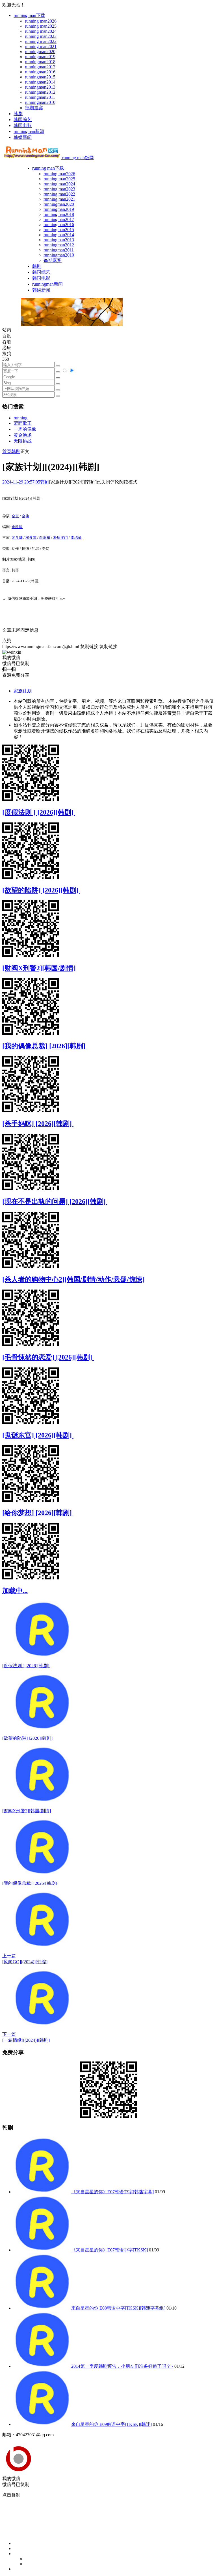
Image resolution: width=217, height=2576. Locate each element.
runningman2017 (40, 67)
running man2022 (41, 41)
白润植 (45, 538)
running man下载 (29, 15)
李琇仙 (76, 538)
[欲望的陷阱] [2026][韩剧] (41, 890)
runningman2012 (40, 92)
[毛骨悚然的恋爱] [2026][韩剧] (48, 1357)
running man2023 (41, 36)
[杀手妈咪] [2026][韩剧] (38, 1124)
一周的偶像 (25, 429)
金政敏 (17, 527)
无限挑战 (23, 441)
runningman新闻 (29, 131)
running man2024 (41, 31)
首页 (7, 451)
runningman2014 (40, 82)
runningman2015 (40, 77)
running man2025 (41, 26)
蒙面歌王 (23, 423)
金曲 (25, 516)
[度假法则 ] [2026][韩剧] (39, 812)
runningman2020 (40, 52)
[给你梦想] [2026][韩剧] (38, 1513)
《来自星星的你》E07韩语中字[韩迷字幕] (112, 2192)
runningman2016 (40, 72)
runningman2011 (40, 97)
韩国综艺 (23, 120)
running (20, 418)
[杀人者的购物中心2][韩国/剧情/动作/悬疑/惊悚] (73, 1279)
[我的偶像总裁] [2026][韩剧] (45, 1046)
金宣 (15, 516)
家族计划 (23, 691)
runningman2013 (40, 87)
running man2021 (41, 46)
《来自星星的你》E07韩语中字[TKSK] (109, 2250)
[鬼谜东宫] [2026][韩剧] (38, 1435)
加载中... (15, 1591)
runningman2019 (40, 57)
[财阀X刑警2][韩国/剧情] (39, 968)
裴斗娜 (17, 538)
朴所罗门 (60, 538)
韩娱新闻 (23, 137)
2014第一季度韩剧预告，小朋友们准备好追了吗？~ (122, 2366)
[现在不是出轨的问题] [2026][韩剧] (55, 1201)
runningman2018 (40, 62)
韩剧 (18, 114)
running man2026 (41, 21)
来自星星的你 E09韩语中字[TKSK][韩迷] (111, 2424)
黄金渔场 (23, 435)
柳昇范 (31, 538)
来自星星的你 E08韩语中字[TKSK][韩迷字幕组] (118, 2308)
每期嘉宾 (34, 108)
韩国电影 (23, 125)
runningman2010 (40, 102)
